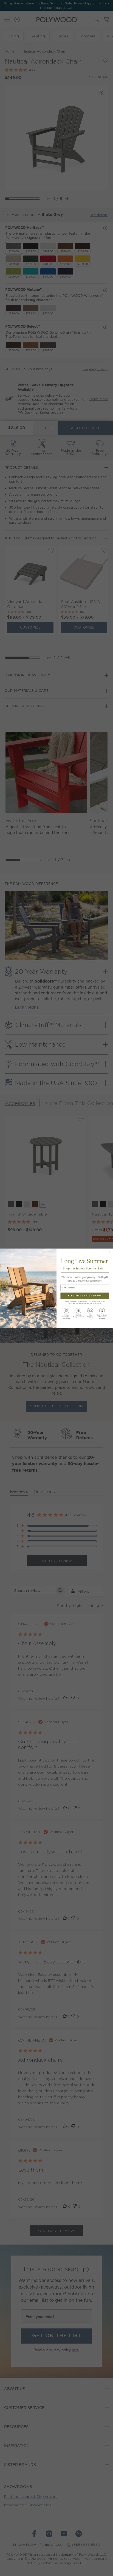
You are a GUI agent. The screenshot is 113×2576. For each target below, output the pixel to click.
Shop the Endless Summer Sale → (85, 1268)
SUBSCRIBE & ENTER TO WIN (85, 1295)
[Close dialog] (110, 1251)
